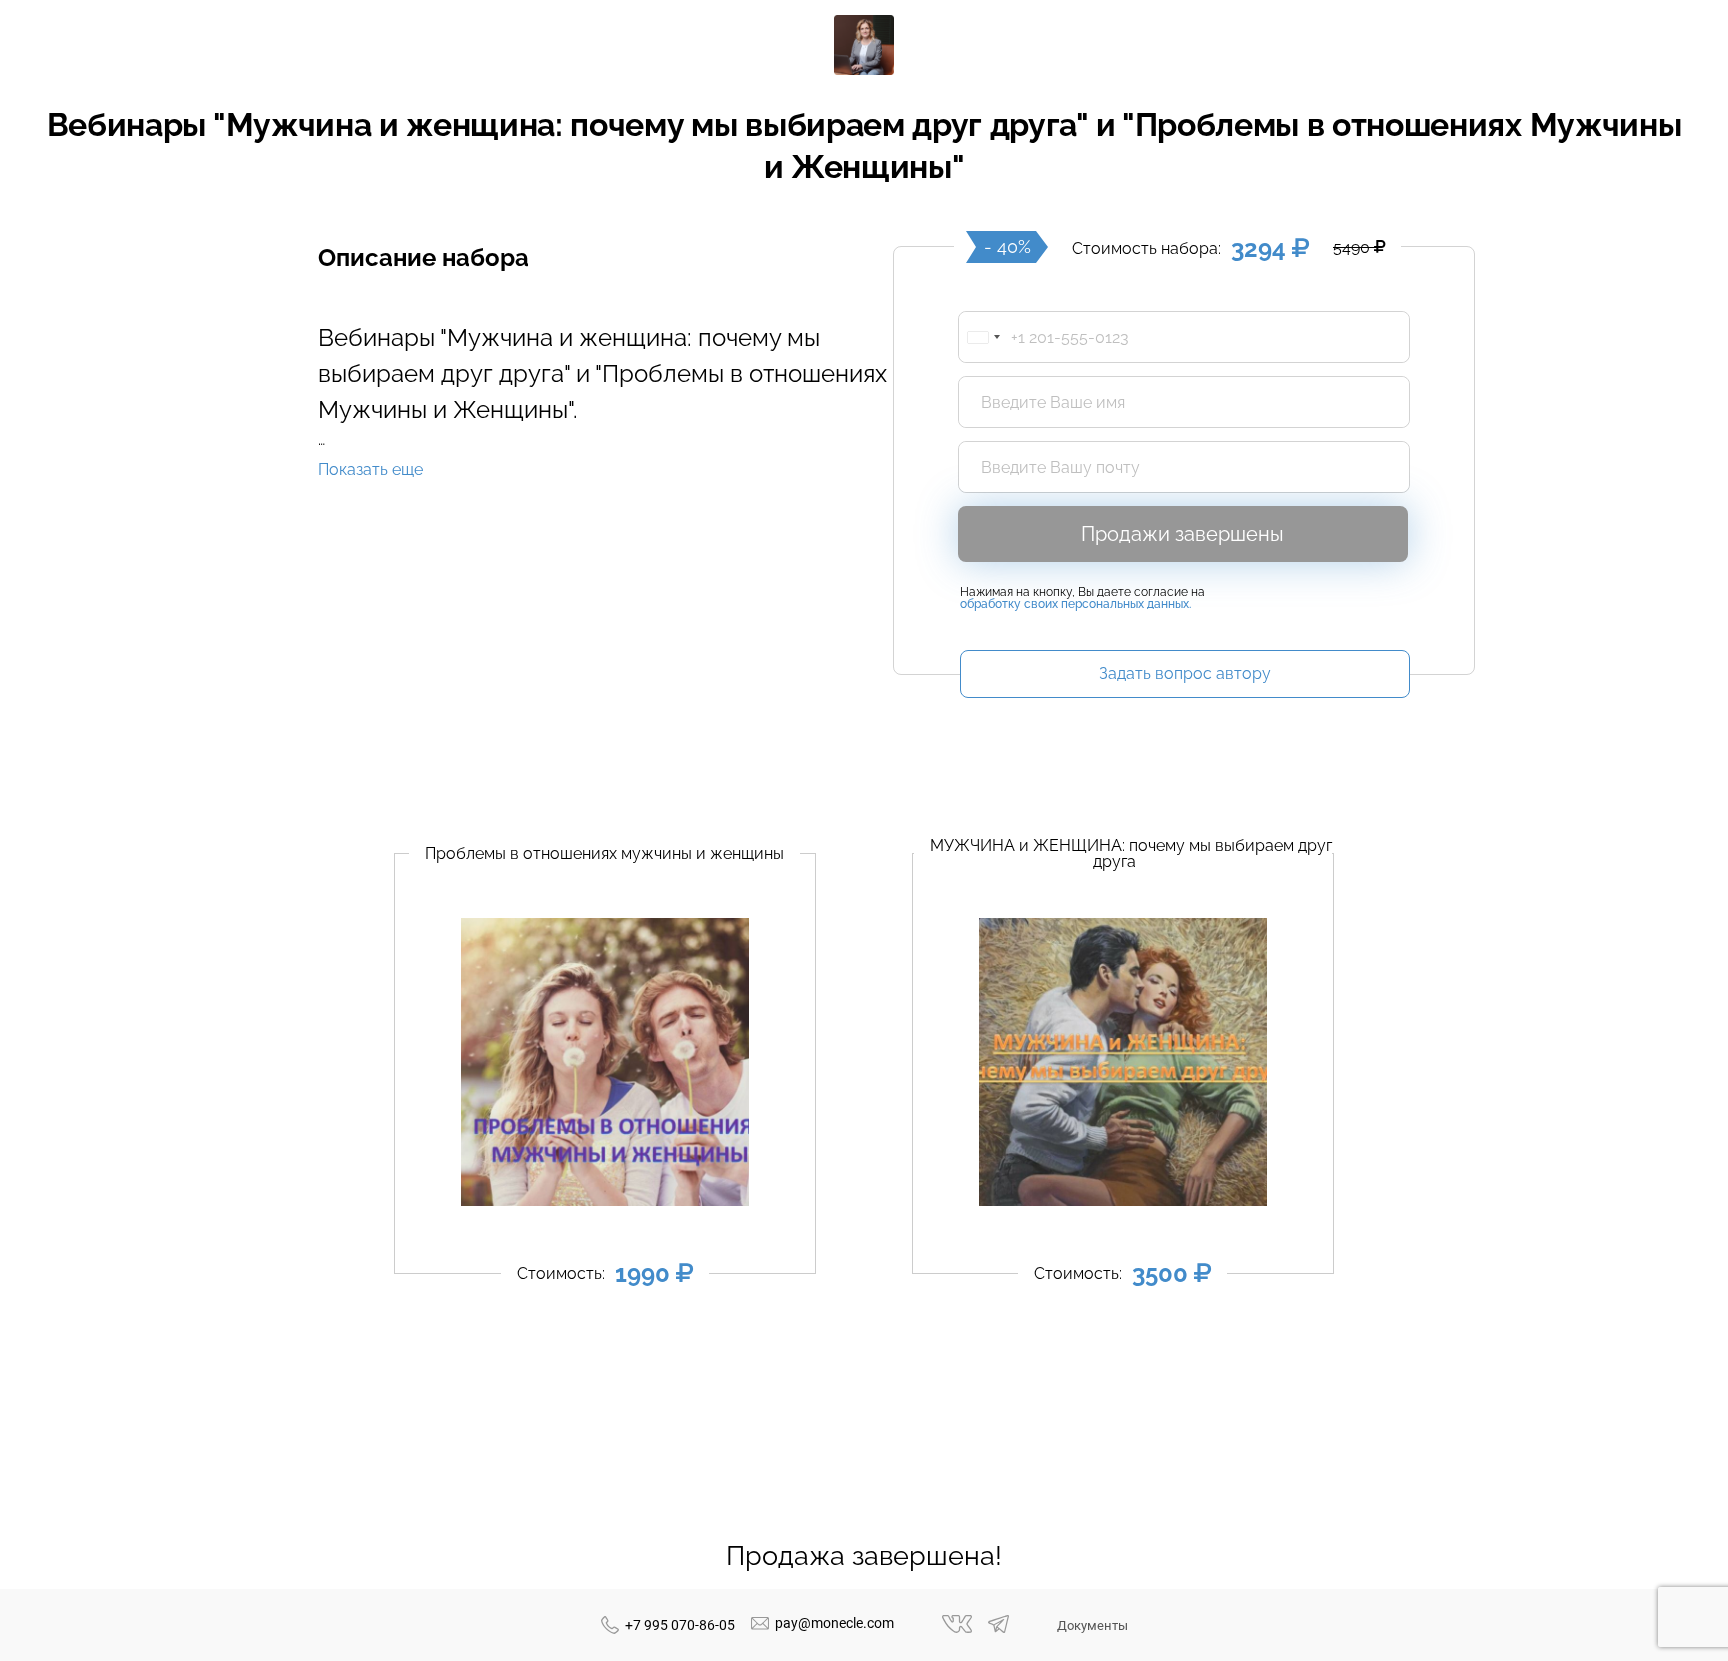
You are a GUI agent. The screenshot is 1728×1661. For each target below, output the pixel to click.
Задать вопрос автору (1185, 673)
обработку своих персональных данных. (1075, 604)
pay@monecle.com (834, 1623)
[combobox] (983, 337)
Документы (1092, 1625)
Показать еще (370, 470)
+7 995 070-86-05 (680, 1625)
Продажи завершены (1182, 534)
